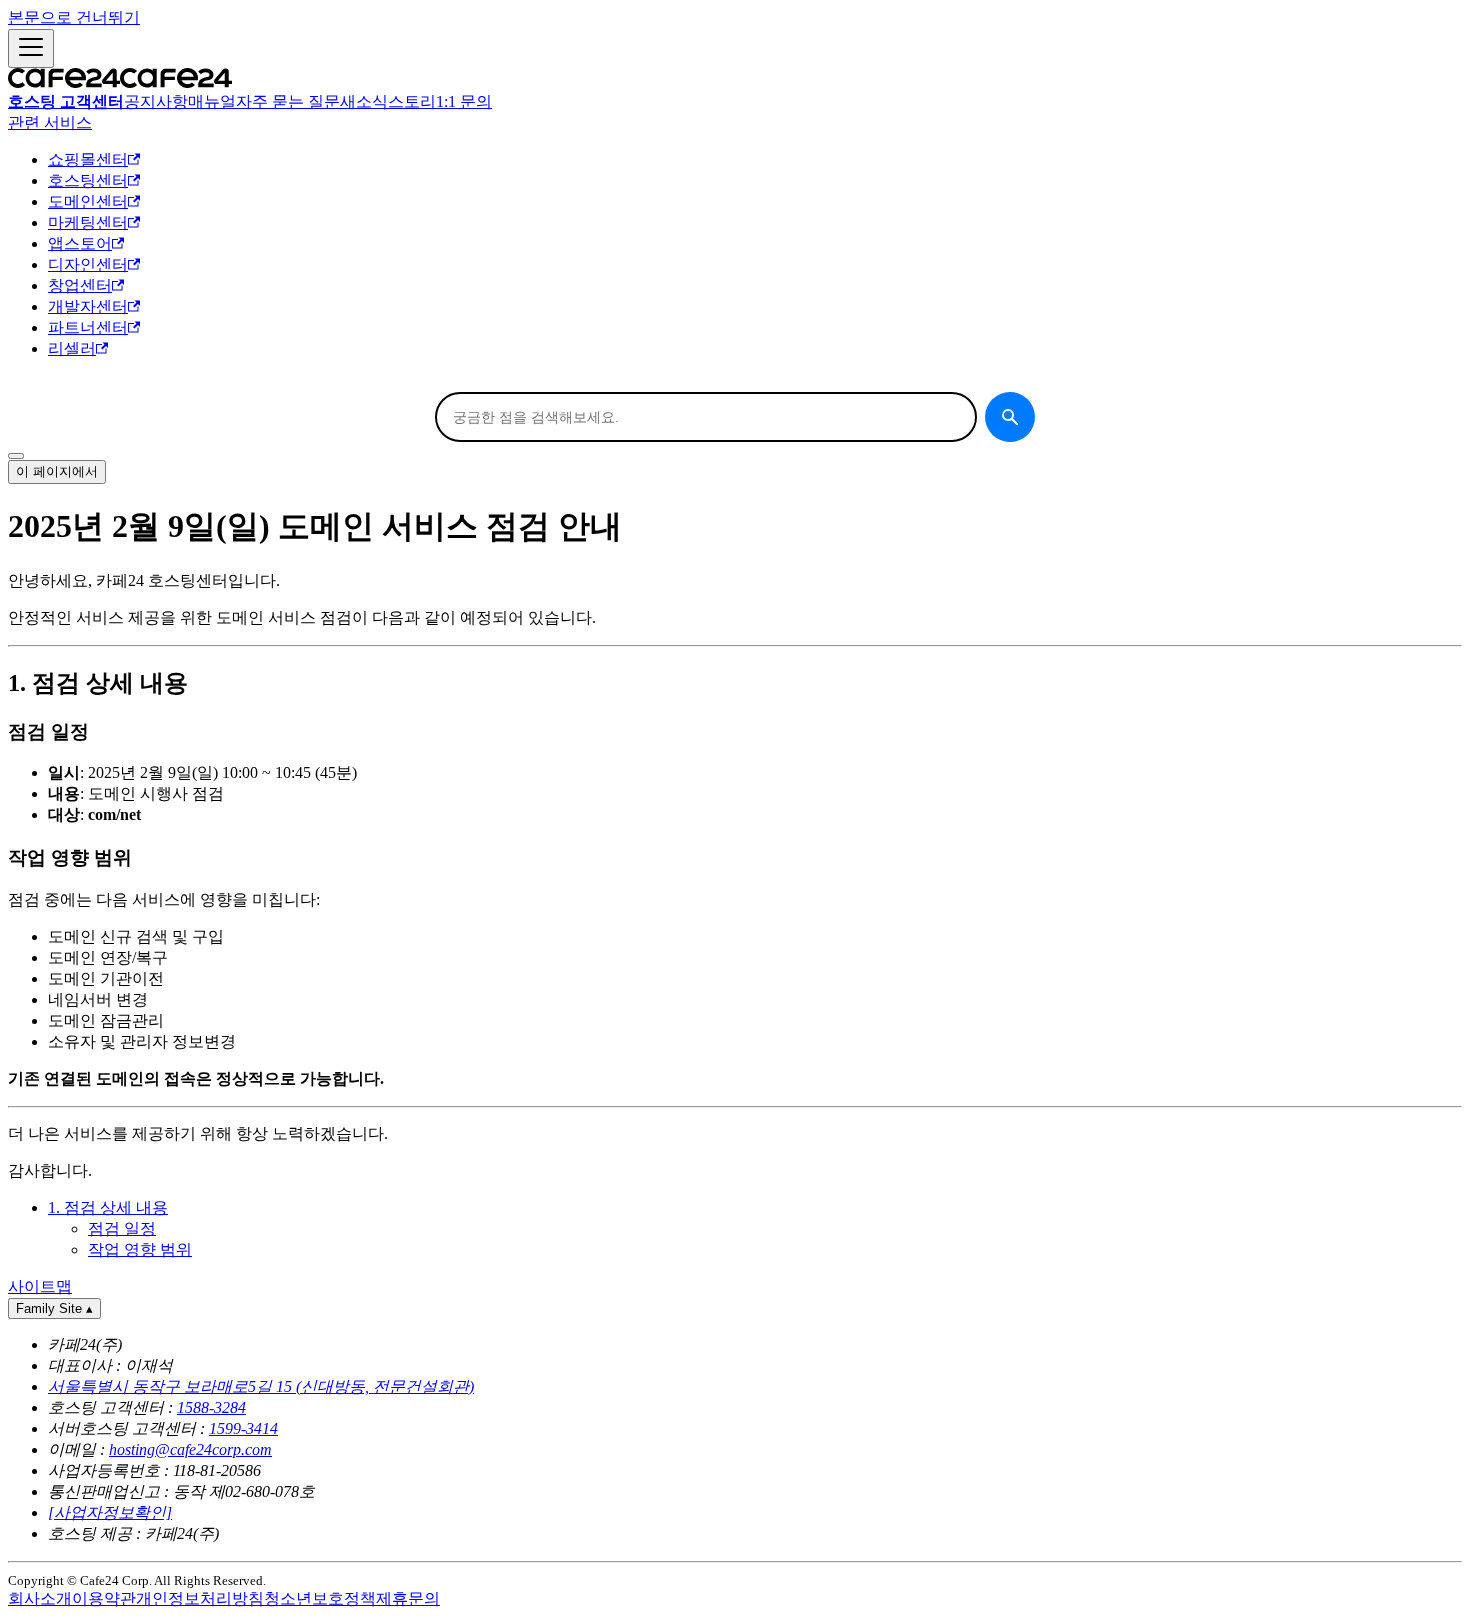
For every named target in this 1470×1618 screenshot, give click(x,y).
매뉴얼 (212, 101)
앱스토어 (80, 243)
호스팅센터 (88, 180)
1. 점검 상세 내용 (108, 1207)
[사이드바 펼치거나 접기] (31, 48)
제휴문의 (408, 1598)
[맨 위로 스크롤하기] (16, 456)
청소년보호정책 (320, 1598)
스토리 (412, 101)
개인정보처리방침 (200, 1598)
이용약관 (104, 1598)
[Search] (1010, 417)
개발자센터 (88, 306)
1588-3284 (211, 1407)
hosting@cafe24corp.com (190, 1449)
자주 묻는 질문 (288, 101)
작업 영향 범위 (140, 1249)
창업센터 (80, 285)
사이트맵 (40, 1286)
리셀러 (72, 348)
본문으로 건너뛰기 (74, 17)
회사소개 (40, 1598)
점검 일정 (122, 1228)
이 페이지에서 (57, 471)
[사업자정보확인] (110, 1512)
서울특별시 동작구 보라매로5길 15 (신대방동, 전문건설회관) (261, 1386)
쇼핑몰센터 (88, 159)
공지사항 (156, 101)
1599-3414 (243, 1428)
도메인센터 (88, 201)
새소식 (364, 101)
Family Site (54, 1308)
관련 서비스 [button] (50, 122)
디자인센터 (88, 264)
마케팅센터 (88, 222)
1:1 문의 (464, 101)
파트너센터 (88, 327)
